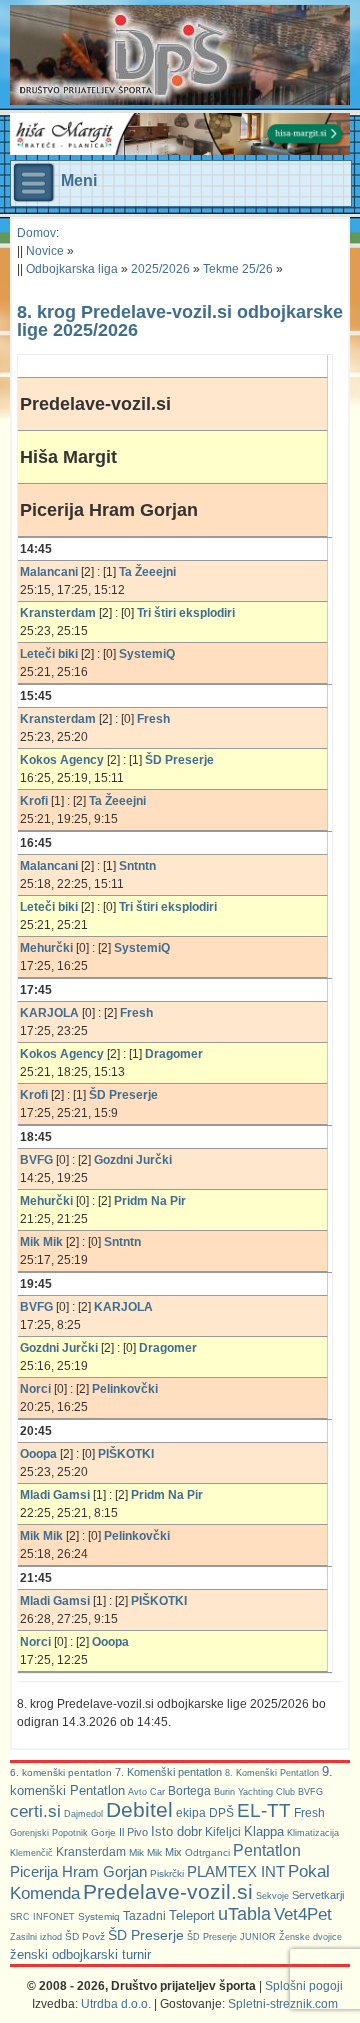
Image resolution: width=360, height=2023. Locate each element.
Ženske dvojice (310, 1937)
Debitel (139, 1809)
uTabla (244, 1914)
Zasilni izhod (36, 1937)
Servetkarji (318, 1895)
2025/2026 (160, 269)
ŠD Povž (85, 1936)
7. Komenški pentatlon (168, 1772)
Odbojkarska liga (72, 269)
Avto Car (146, 1792)
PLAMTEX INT (236, 1872)
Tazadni (144, 1915)
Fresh (309, 1813)
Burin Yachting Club (254, 1792)
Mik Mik (145, 1852)
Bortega (189, 1791)
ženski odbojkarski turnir (80, 1954)
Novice (45, 251)
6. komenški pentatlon (61, 1772)
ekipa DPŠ (205, 1812)
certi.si (35, 1811)
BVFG (310, 1792)
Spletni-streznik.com (283, 2004)
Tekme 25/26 (238, 269)
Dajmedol (83, 1814)
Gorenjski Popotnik (49, 1833)
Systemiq (99, 1916)
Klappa (264, 1831)
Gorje (103, 1832)
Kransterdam (91, 1852)
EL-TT (264, 1810)
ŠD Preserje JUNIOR (231, 1937)
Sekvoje (272, 1896)
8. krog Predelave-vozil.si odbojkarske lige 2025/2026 (180, 321)
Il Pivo (133, 1832)
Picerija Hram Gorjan (78, 1872)
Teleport (192, 1915)
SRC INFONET (42, 1917)
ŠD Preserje (146, 1935)
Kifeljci (223, 1832)
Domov (36, 233)
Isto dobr (176, 1831)
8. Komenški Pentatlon (272, 1773)
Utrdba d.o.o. (116, 2004)
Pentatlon (267, 1850)
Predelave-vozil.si (168, 1892)
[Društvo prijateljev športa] (125, 55)
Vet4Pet (303, 1914)
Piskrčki (167, 1873)
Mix (173, 1852)
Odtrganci (207, 1852)
